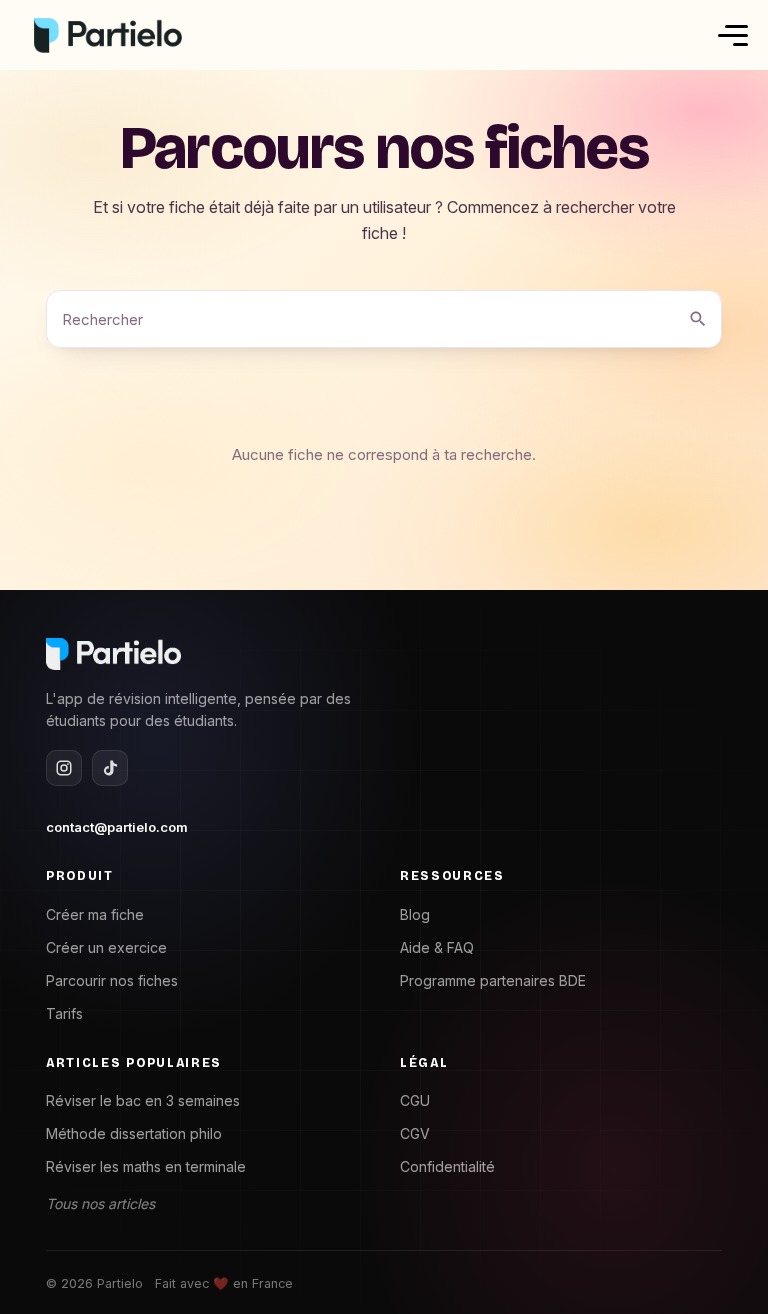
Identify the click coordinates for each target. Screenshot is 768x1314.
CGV (415, 1133)
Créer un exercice (106, 947)
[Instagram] (64, 768)
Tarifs (64, 1013)
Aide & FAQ (437, 947)
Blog (415, 914)
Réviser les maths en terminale (146, 1166)
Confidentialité (447, 1166)
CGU (415, 1100)
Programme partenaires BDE (493, 980)
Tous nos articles (100, 1203)
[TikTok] (110, 768)
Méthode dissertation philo (134, 1133)
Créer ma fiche (95, 914)
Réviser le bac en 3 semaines (143, 1100)
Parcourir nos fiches (112, 980)
